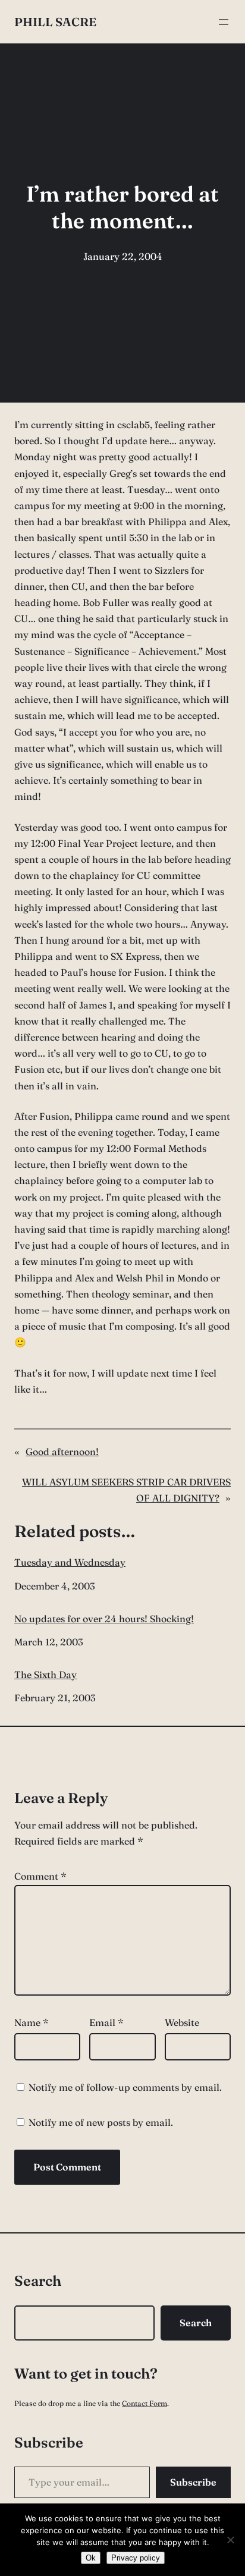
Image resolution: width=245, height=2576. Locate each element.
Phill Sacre (55, 22)
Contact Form (145, 2403)
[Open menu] (224, 22)
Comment (40, 1876)
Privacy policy (136, 2558)
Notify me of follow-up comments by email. (125, 2087)
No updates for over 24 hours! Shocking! (104, 1619)
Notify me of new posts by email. (101, 2122)
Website (182, 2022)
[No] (230, 2540)
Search (196, 2323)
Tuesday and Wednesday (70, 1562)
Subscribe (193, 2482)
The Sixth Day (45, 1675)
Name (32, 2022)
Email (106, 2022)
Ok (91, 2558)
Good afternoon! (62, 1452)
